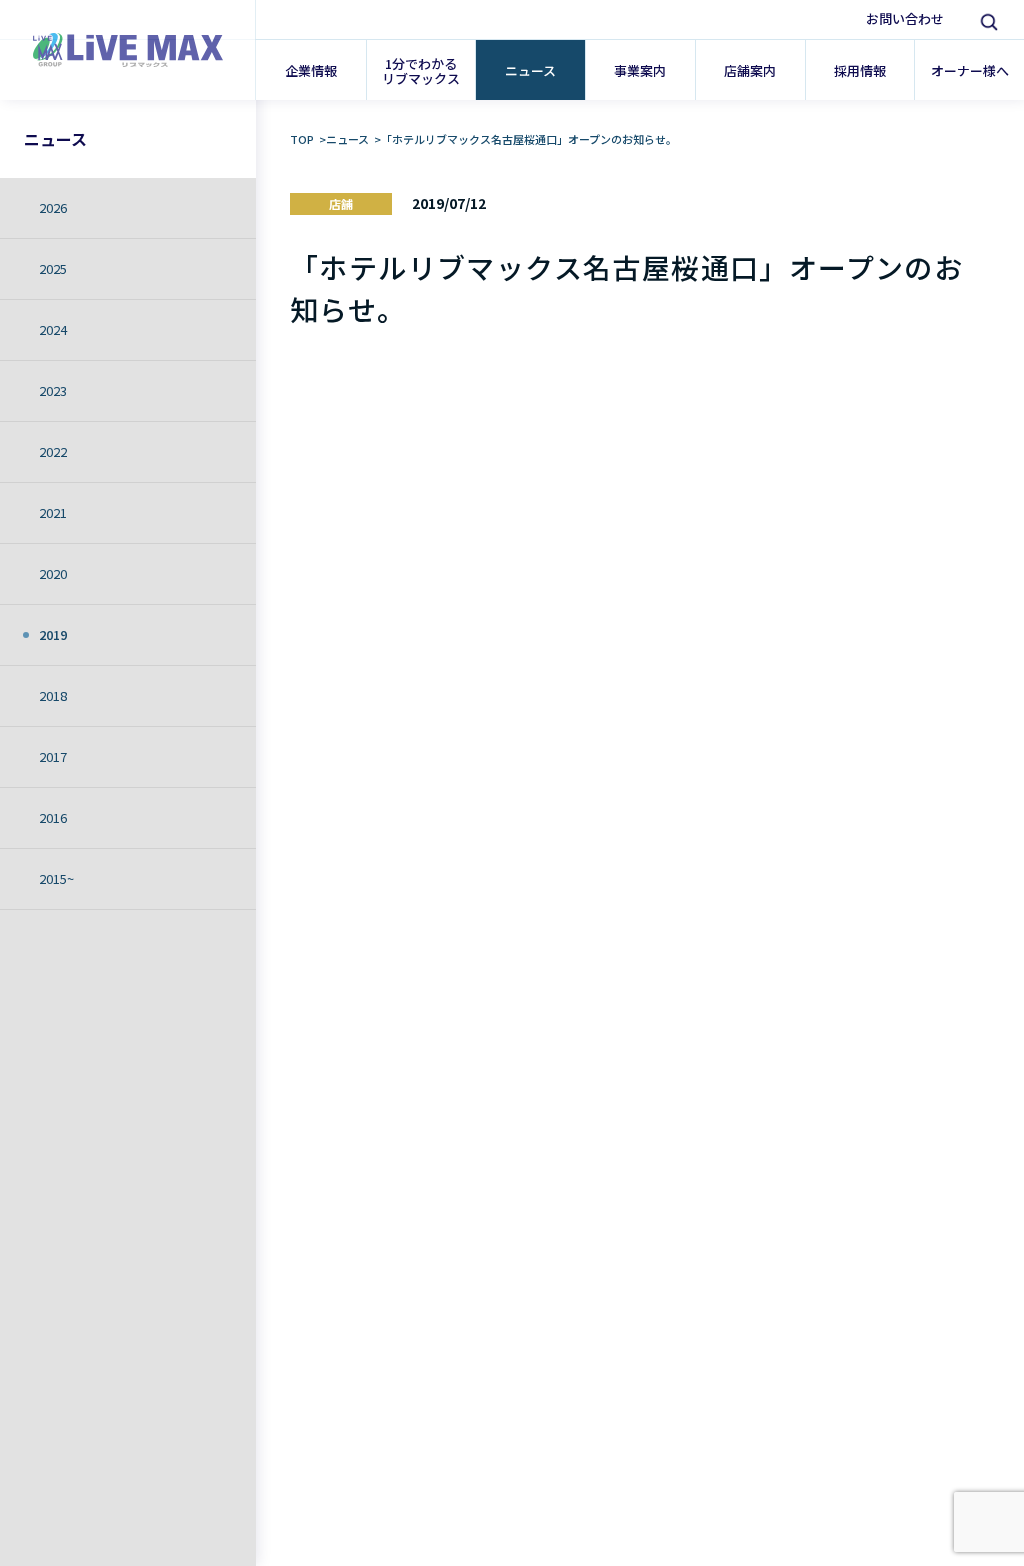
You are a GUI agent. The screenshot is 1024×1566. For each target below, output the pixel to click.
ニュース (55, 139)
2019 (53, 634)
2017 (53, 756)
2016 (53, 817)
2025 (53, 268)
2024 (53, 329)
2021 (53, 512)
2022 (53, 451)
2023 (53, 390)
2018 (53, 695)
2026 (53, 207)
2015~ (56, 878)
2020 (53, 573)
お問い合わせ (905, 18)
